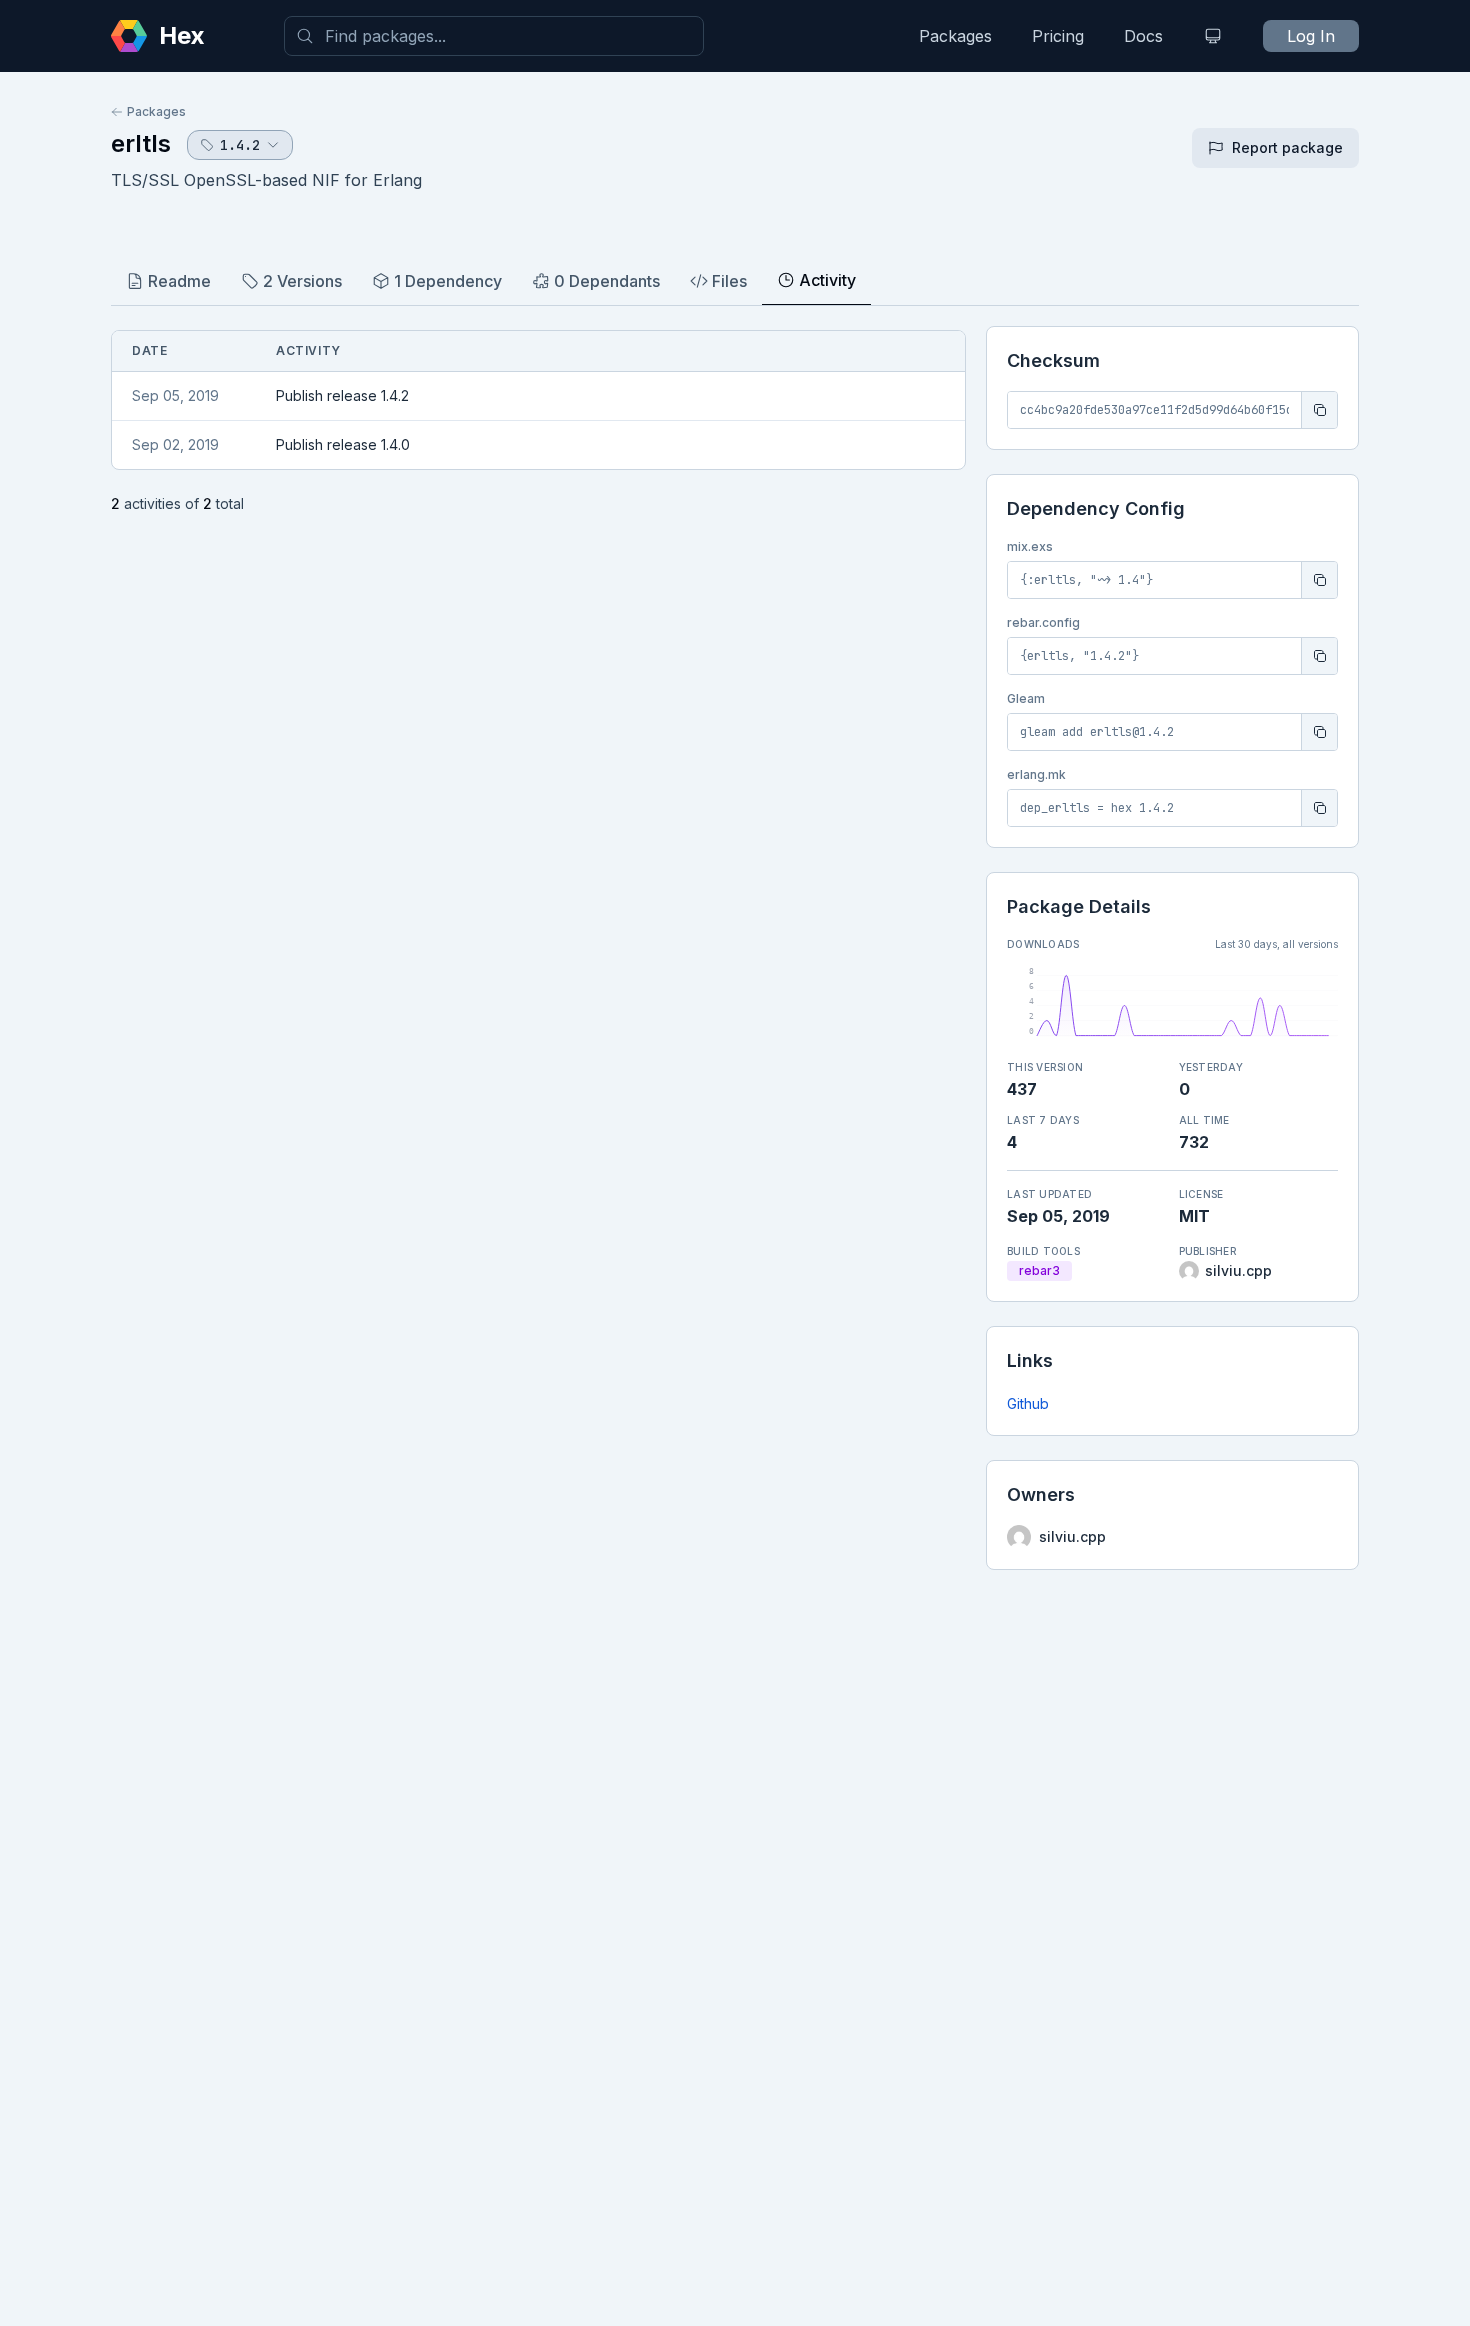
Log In (1311, 36)
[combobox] (494, 36)
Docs (1143, 36)
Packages (955, 36)
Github (1028, 1403)
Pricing (1058, 36)
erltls (141, 143)
